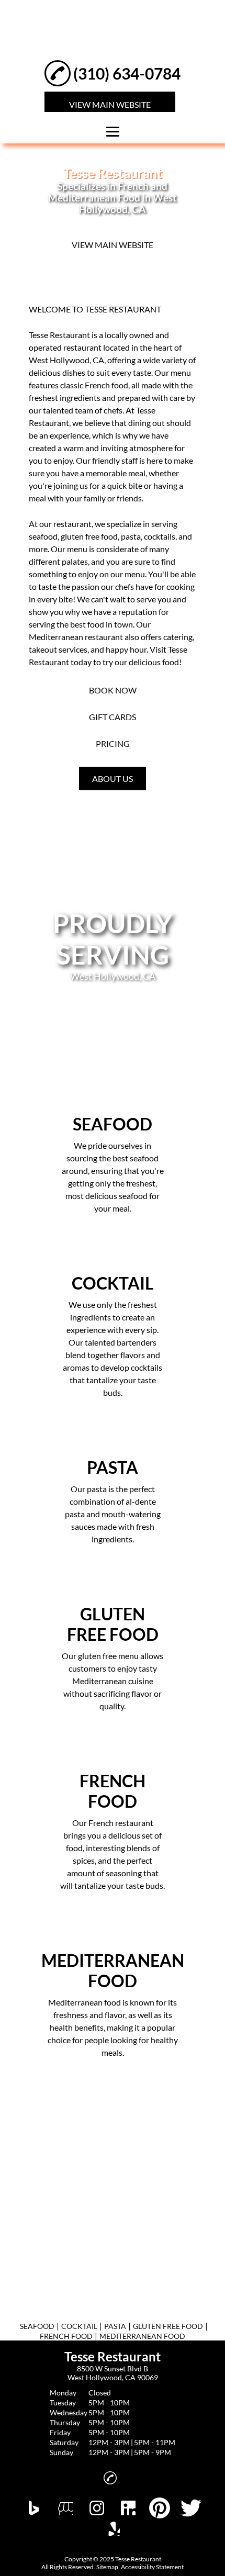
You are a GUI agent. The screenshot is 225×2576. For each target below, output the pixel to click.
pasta (131, 536)
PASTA (115, 2326)
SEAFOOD (37, 2326)
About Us (113, 779)
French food (106, 385)
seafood (43, 536)
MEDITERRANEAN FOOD (142, 2336)
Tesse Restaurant (59, 335)
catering (178, 637)
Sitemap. (108, 2567)
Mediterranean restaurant (76, 637)
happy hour (126, 649)
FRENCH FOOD (66, 2336)
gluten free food (89, 536)
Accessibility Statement (152, 2567)
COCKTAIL (79, 2326)
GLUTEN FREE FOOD (168, 2326)
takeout (43, 649)
